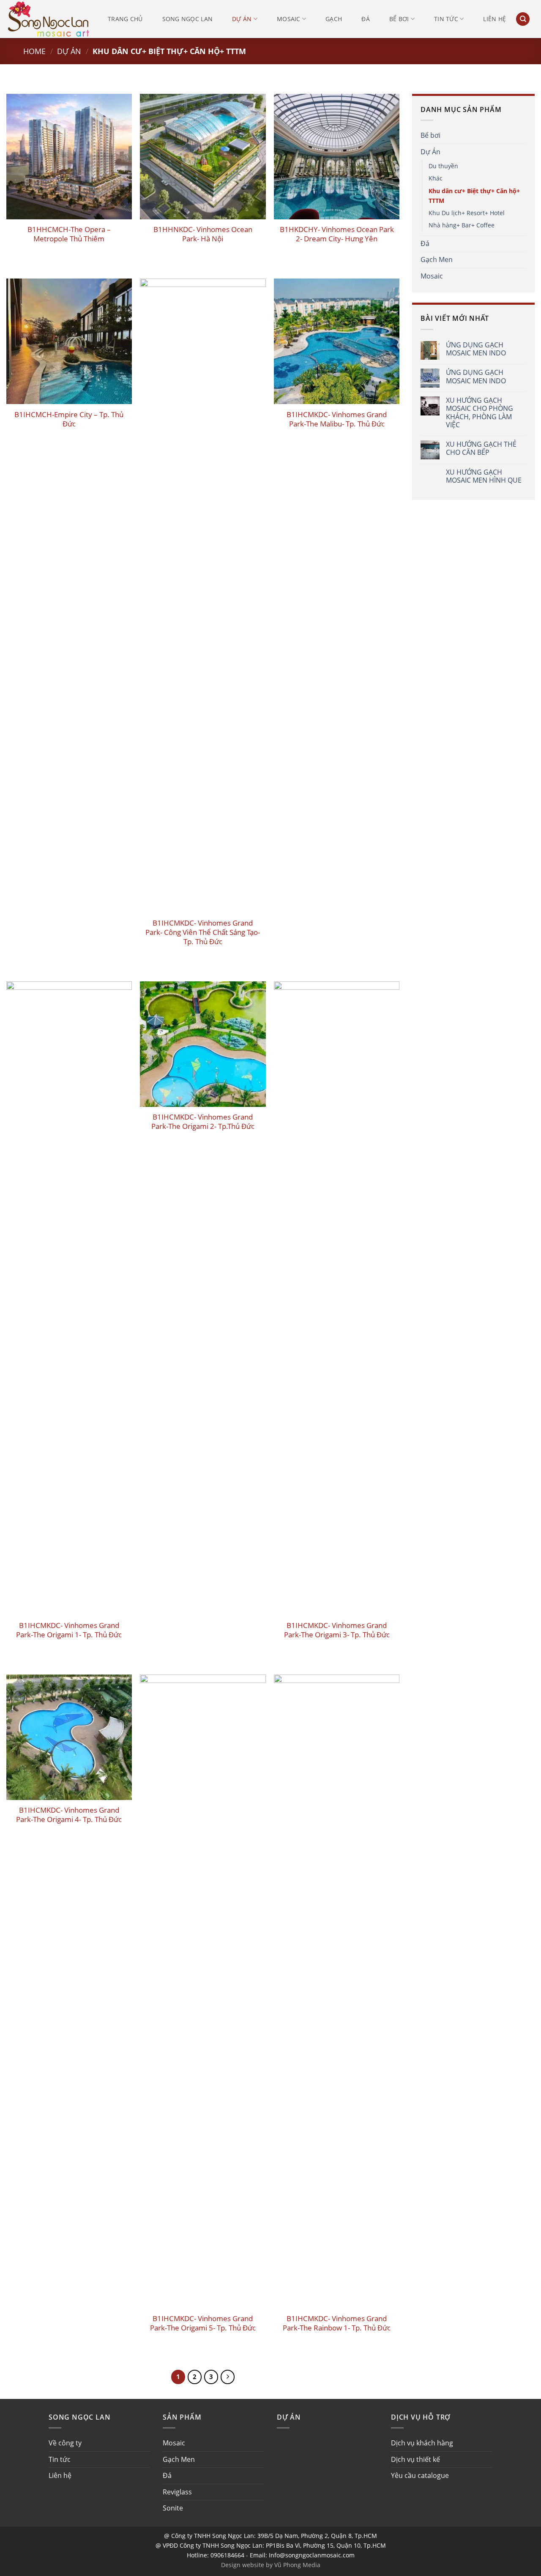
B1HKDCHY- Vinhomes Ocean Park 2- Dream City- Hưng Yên (337, 234)
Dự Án (69, 51)
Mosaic (289, 19)
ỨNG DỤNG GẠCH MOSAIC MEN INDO (476, 349)
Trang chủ (125, 19)
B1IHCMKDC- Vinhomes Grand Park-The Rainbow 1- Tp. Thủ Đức (337, 2323)
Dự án (242, 19)
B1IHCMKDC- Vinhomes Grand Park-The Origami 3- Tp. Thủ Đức (337, 1630)
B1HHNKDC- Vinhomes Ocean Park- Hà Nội (203, 234)
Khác (436, 178)
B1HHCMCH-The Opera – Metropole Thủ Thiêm (69, 234)
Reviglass (177, 2492)
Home (34, 51)
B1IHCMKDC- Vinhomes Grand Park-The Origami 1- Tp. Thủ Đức (69, 1630)
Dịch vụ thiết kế (415, 2459)
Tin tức (446, 19)
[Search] (523, 19)
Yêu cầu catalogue (420, 2475)
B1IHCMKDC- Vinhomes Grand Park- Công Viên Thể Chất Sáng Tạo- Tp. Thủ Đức (203, 932)
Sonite (173, 2508)
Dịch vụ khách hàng (422, 2443)
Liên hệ (495, 19)
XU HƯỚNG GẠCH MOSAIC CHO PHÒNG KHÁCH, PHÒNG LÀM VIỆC (480, 413)
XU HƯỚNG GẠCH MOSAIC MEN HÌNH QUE (484, 476)
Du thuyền (443, 166)
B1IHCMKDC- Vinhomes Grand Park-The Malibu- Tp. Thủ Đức (337, 419)
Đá (366, 19)
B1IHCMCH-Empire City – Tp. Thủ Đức (69, 419)
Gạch (334, 19)
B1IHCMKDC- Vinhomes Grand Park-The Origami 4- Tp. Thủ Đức (69, 1815)
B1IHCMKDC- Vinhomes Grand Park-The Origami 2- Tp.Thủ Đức (203, 1122)
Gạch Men (437, 260)
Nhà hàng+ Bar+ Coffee (462, 225)
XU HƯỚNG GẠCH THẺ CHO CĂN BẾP (481, 448)
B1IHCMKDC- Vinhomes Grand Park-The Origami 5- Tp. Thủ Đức (203, 2323)
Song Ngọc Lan (188, 19)
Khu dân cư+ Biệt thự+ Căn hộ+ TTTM (474, 196)
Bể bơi (399, 19)
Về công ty (65, 2443)
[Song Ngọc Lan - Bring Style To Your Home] (49, 19)
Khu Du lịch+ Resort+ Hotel (467, 213)
